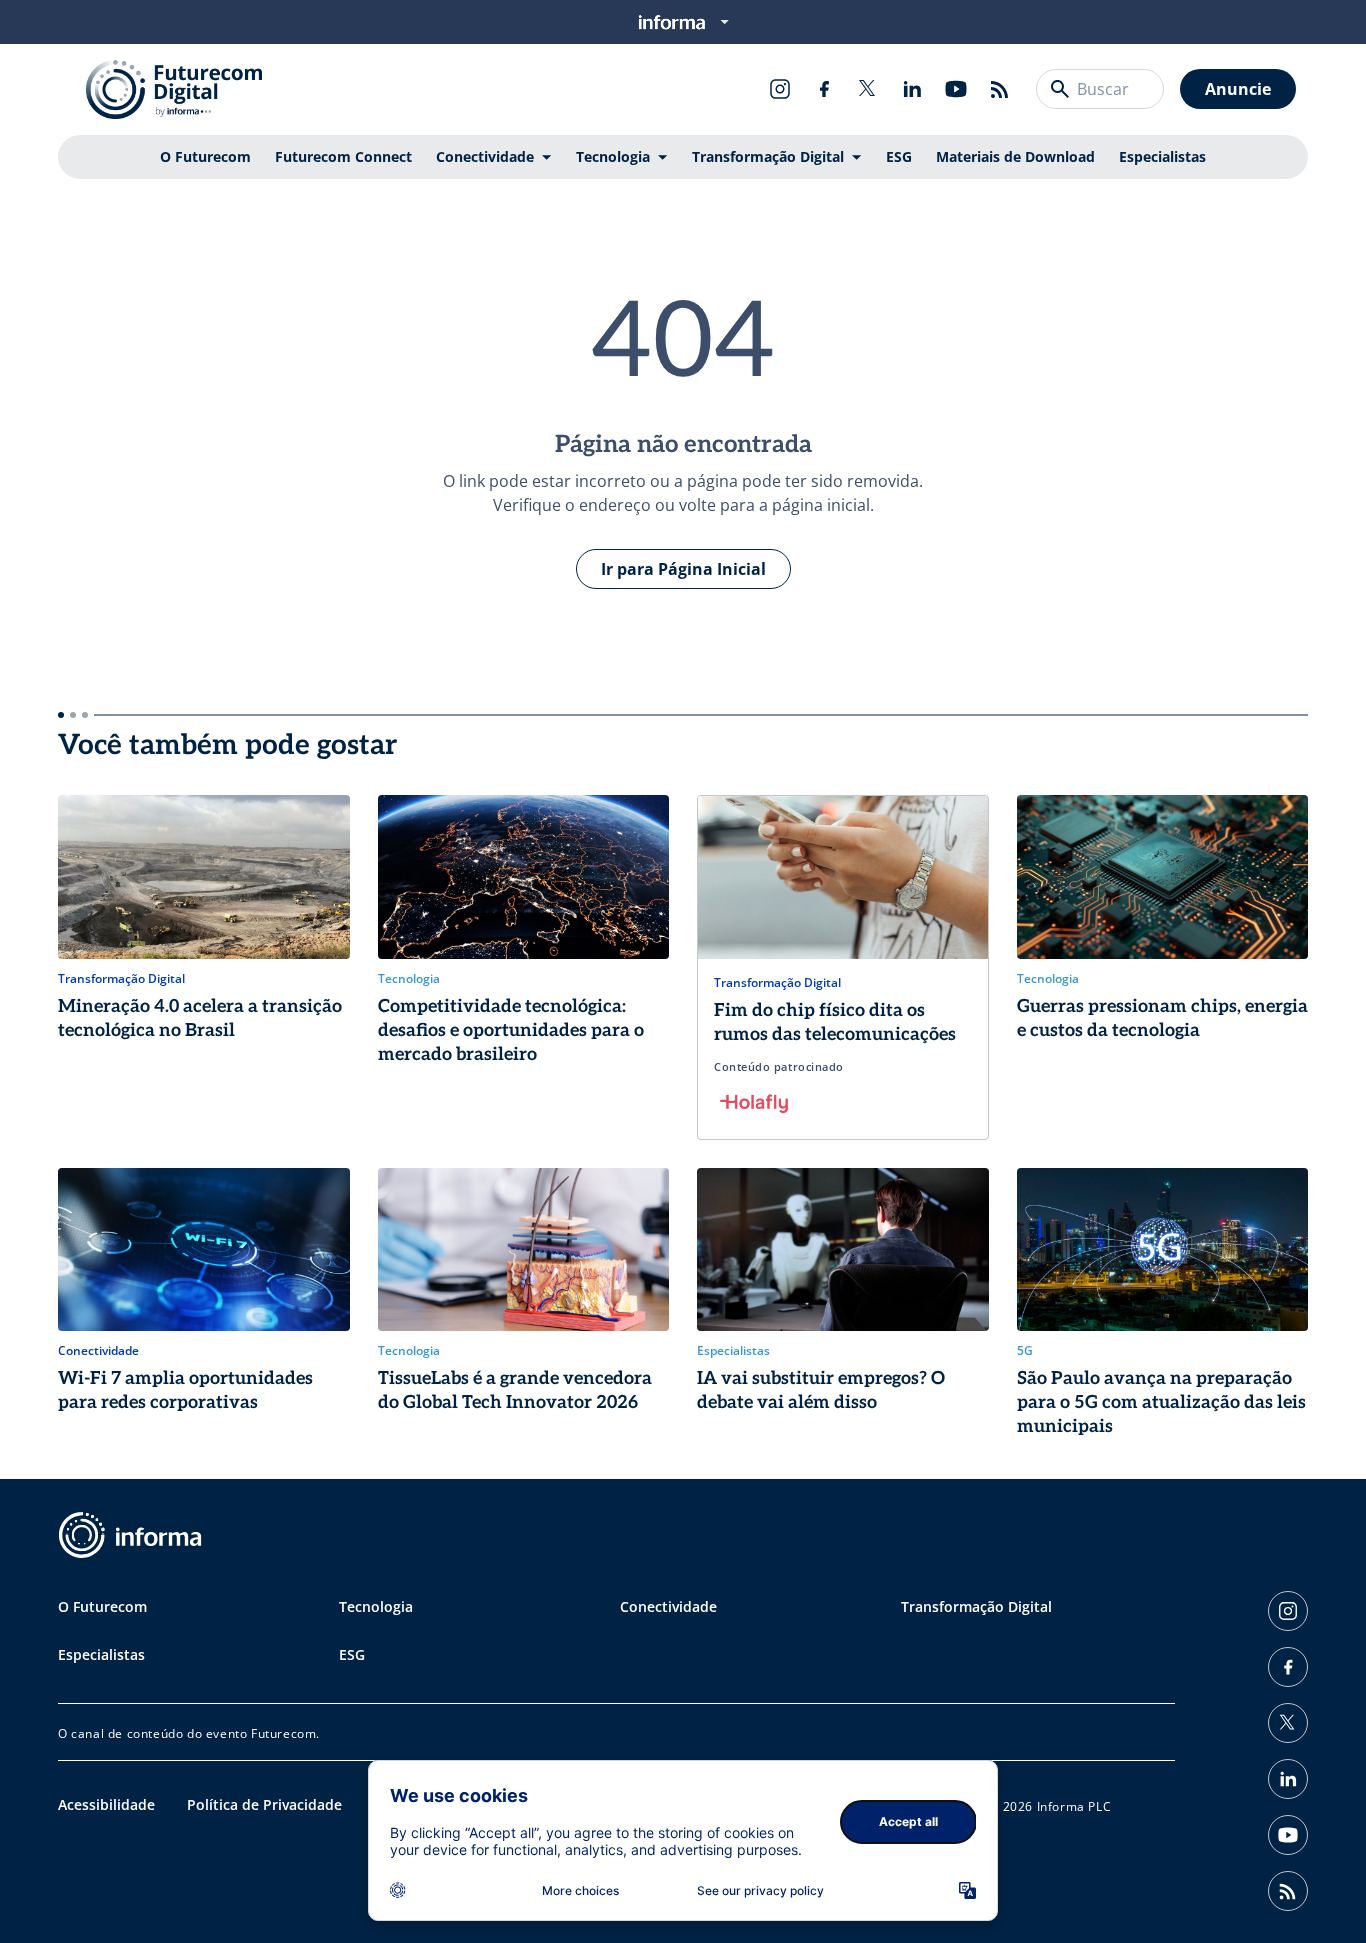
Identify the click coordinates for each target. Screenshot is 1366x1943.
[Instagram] (780, 89)
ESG (899, 156)
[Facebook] (824, 89)
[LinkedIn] (912, 89)
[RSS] (1000, 89)
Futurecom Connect (343, 156)
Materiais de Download (1015, 156)
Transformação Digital (768, 156)
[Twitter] (868, 89)
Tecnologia (613, 156)
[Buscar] (1060, 89)
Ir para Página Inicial (683, 569)
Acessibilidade (106, 1804)
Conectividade (485, 156)
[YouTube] (956, 89)
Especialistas (1162, 156)
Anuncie (1238, 89)
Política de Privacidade (264, 1804)
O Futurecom (205, 156)
